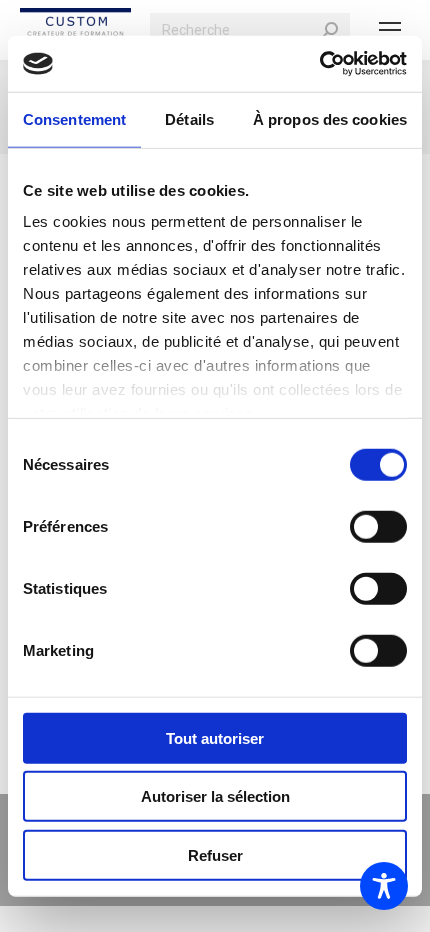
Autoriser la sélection (215, 796)
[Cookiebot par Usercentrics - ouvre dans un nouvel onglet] (319, 64)
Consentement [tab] (74, 118)
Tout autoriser (215, 737)
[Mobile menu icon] (390, 30)
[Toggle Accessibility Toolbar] (384, 886)
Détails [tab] (189, 118)
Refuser (215, 854)
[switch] (378, 526)
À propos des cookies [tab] (330, 118)
